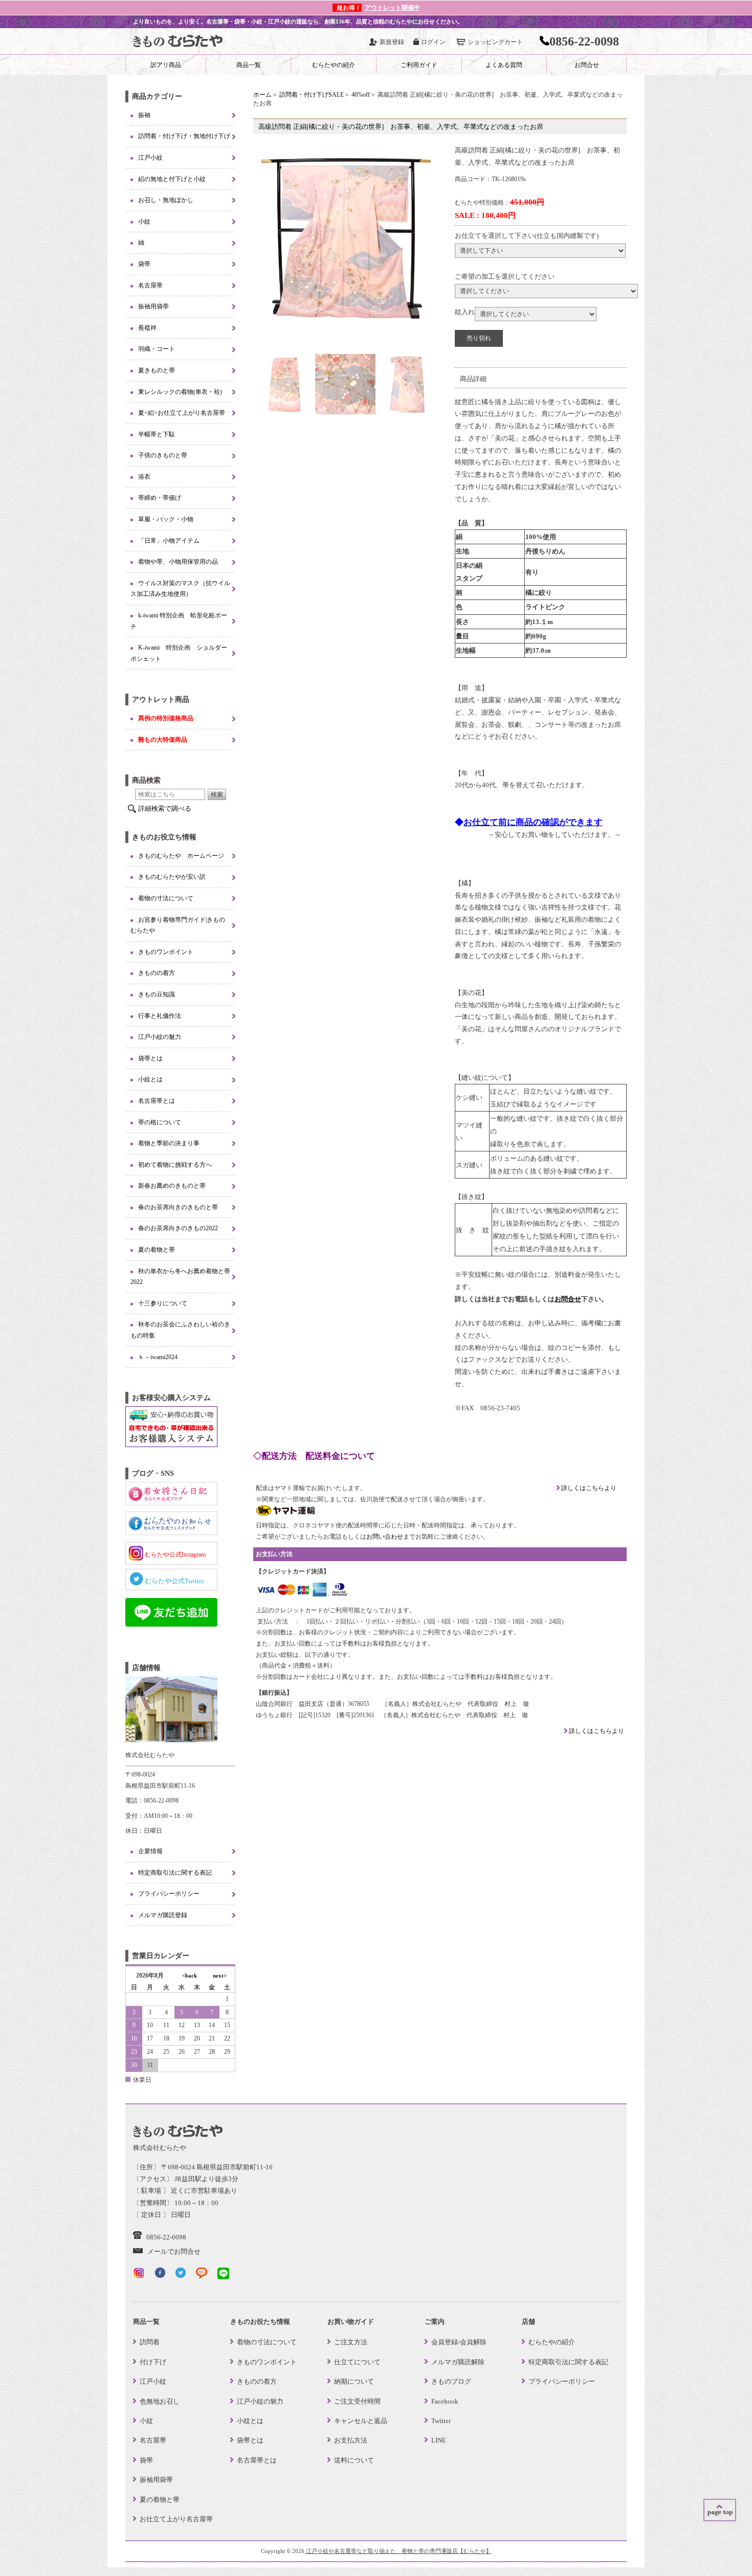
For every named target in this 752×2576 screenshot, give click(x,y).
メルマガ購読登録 (163, 1915)
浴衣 (144, 477)
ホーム (262, 95)
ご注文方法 (351, 2342)
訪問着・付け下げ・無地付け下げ (184, 136)
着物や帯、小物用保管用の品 (178, 562)
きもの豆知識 (157, 994)
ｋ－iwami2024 (158, 1357)
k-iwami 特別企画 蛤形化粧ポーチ (179, 621)
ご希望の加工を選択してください (505, 276)
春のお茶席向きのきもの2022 (178, 1228)
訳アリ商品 (166, 65)
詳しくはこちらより (588, 1488)
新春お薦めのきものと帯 (172, 1186)
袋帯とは (150, 1058)
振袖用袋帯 (153, 306)
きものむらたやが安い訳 (172, 877)
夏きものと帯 (157, 370)
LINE (439, 2440)
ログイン (433, 42)
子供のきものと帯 (163, 455)
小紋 (144, 221)
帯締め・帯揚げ (160, 498)
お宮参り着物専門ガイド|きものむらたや (178, 925)
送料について (354, 2460)
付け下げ (153, 2362)
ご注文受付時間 (357, 2401)
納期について (354, 2381)
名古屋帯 (150, 285)
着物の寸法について (166, 898)
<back (190, 1975)
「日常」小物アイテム (169, 541)
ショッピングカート (495, 42)
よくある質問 (504, 65)
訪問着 (150, 2342)
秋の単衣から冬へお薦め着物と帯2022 (180, 1277)
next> (220, 1975)
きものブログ (451, 2381)
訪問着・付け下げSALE (312, 95)
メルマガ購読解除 (458, 2362)
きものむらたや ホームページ (181, 856)
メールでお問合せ (174, 2251)
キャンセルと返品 (361, 2421)
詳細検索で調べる (165, 808)
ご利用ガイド (419, 65)
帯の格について (160, 1122)
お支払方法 (351, 2440)
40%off (361, 95)
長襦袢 (147, 328)
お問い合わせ (385, 1537)
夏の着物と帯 (157, 1250)
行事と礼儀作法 (160, 1016)
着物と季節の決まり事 (169, 1143)
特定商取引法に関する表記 (175, 1873)
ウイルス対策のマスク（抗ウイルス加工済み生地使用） (180, 589)
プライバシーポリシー (169, 1894)
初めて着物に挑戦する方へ (175, 1165)
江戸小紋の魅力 (160, 1037)
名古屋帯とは (157, 1101)
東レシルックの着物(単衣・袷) (180, 392)
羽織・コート (157, 349)
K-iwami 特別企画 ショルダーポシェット (179, 653)
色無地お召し (160, 2401)
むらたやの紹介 (334, 65)
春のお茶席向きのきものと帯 (178, 1207)
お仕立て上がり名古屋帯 (176, 2519)
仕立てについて (357, 2362)
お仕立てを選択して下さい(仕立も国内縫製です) (527, 236)
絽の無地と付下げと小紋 (172, 179)
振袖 (144, 115)
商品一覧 (249, 65)
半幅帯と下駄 (157, 434)
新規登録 (392, 42)
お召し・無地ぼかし (166, 200)
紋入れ (465, 312)
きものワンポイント (166, 952)
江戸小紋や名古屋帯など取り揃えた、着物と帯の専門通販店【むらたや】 (399, 2551)
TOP (720, 2510)
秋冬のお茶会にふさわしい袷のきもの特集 (180, 1330)
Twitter (441, 2421)
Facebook (445, 2401)
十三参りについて (163, 1303)
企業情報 (150, 1851)
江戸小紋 (150, 158)
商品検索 (146, 780)
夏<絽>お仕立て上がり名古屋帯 (182, 413)
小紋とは (150, 1079)
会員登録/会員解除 (459, 2342)
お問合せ (587, 65)
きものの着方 (157, 973)
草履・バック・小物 (166, 519)
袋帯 (144, 264)
